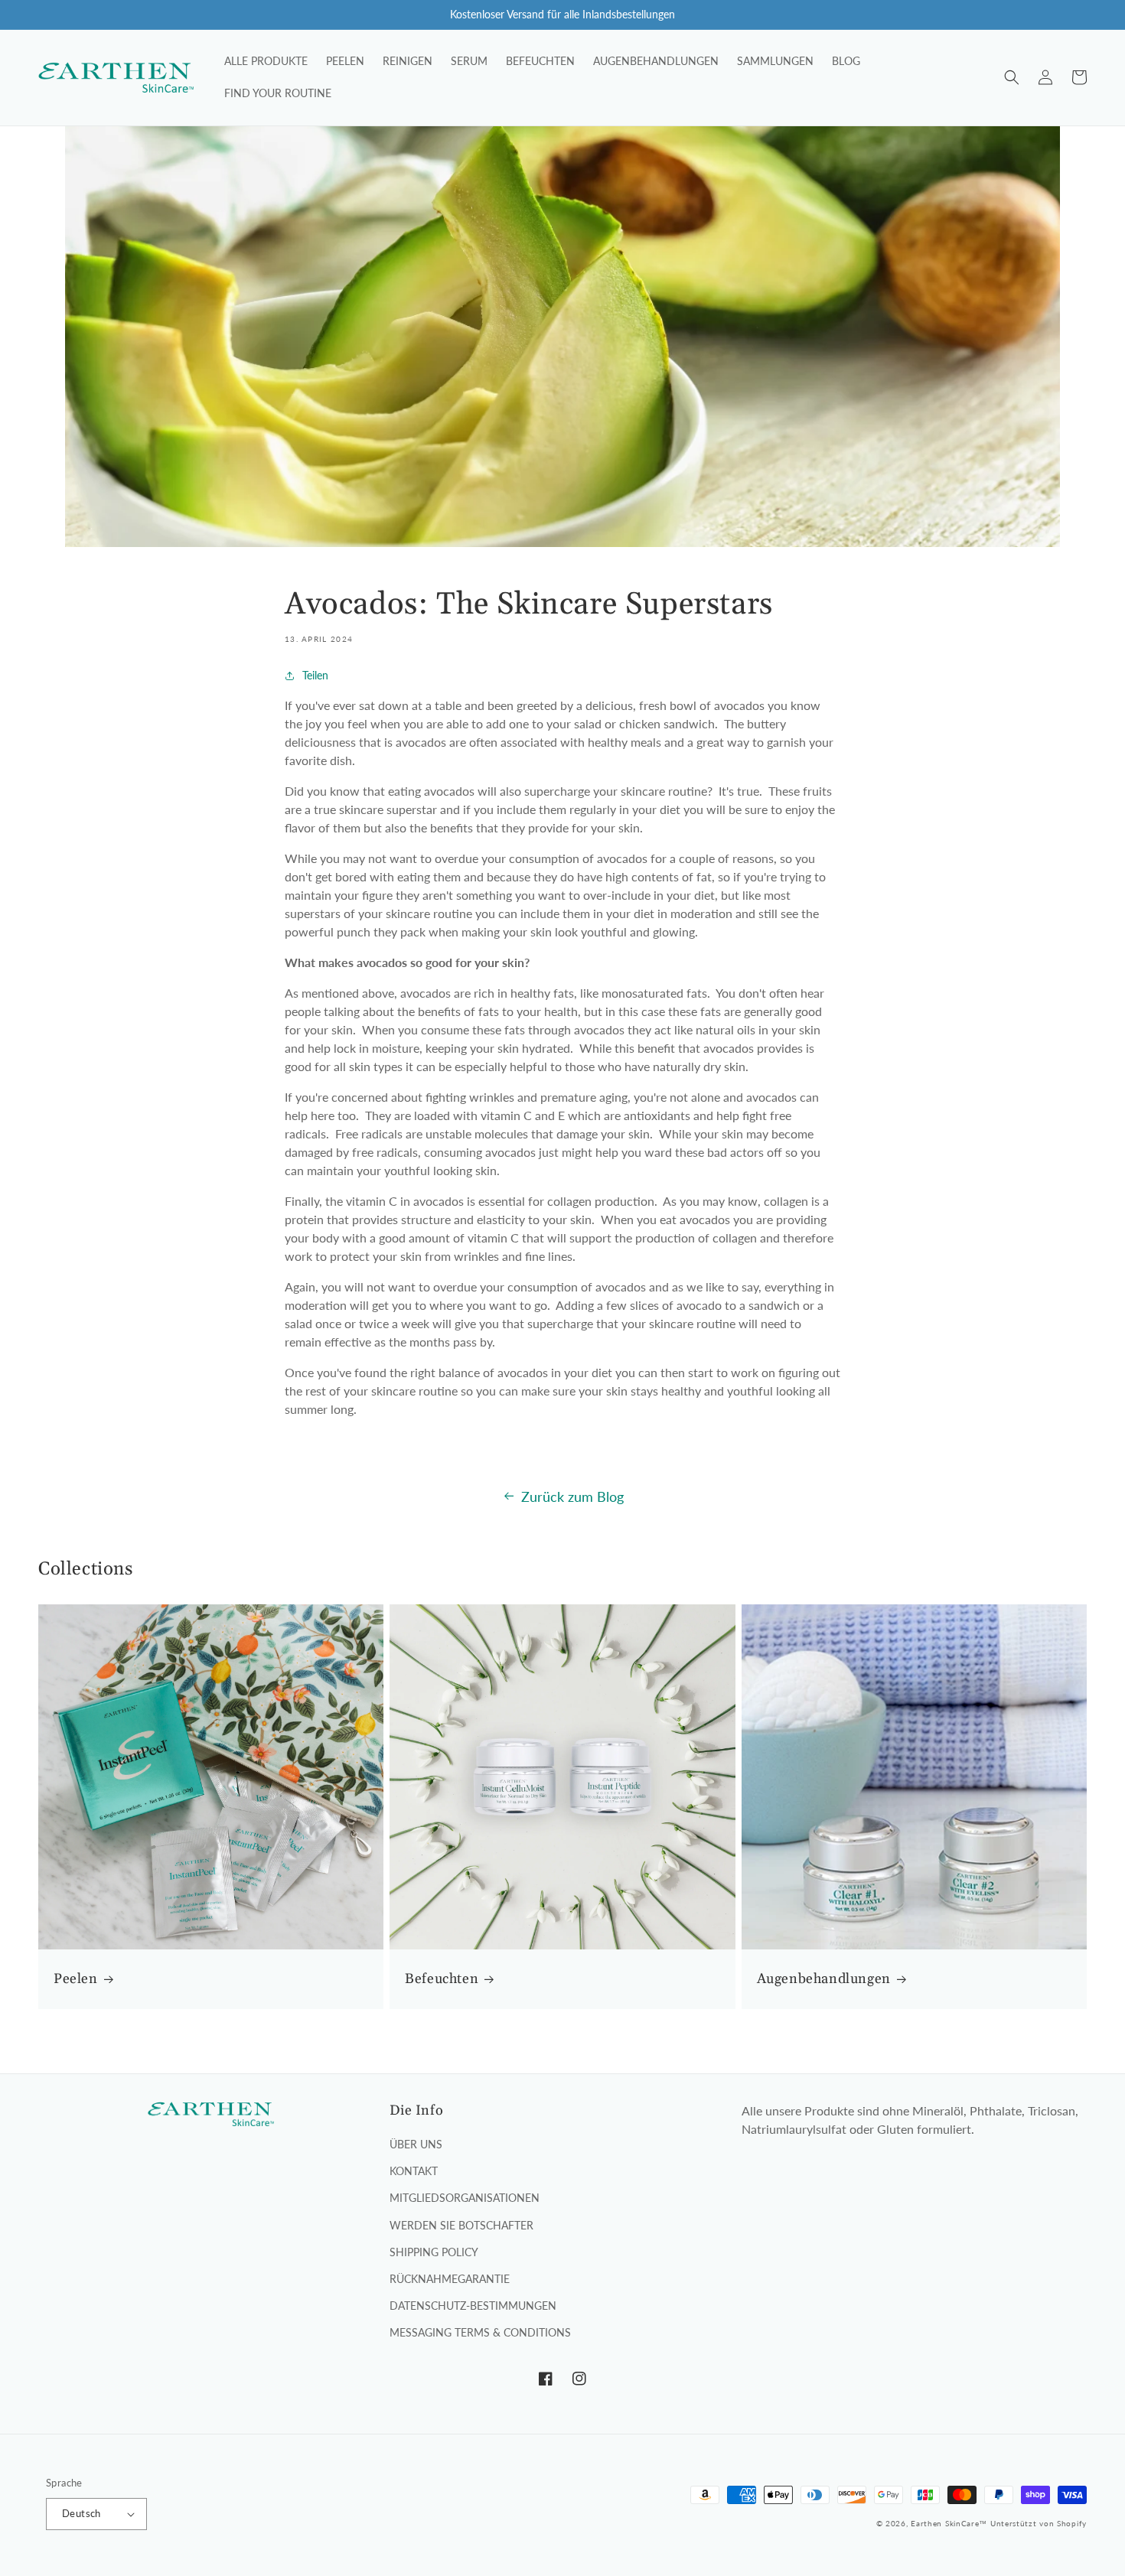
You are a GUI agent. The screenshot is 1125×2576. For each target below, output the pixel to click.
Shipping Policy (434, 2252)
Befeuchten (442, 1979)
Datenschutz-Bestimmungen (473, 2306)
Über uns (416, 2144)
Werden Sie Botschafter (461, 2225)
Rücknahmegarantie (450, 2279)
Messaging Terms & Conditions (480, 2332)
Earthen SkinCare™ (949, 2523)
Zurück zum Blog (572, 1496)
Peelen (76, 1979)
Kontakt (414, 2171)
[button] (1012, 77)
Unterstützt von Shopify (1039, 2523)
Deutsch (82, 2513)
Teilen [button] (315, 675)
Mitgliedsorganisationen (465, 2198)
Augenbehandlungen (824, 1979)
